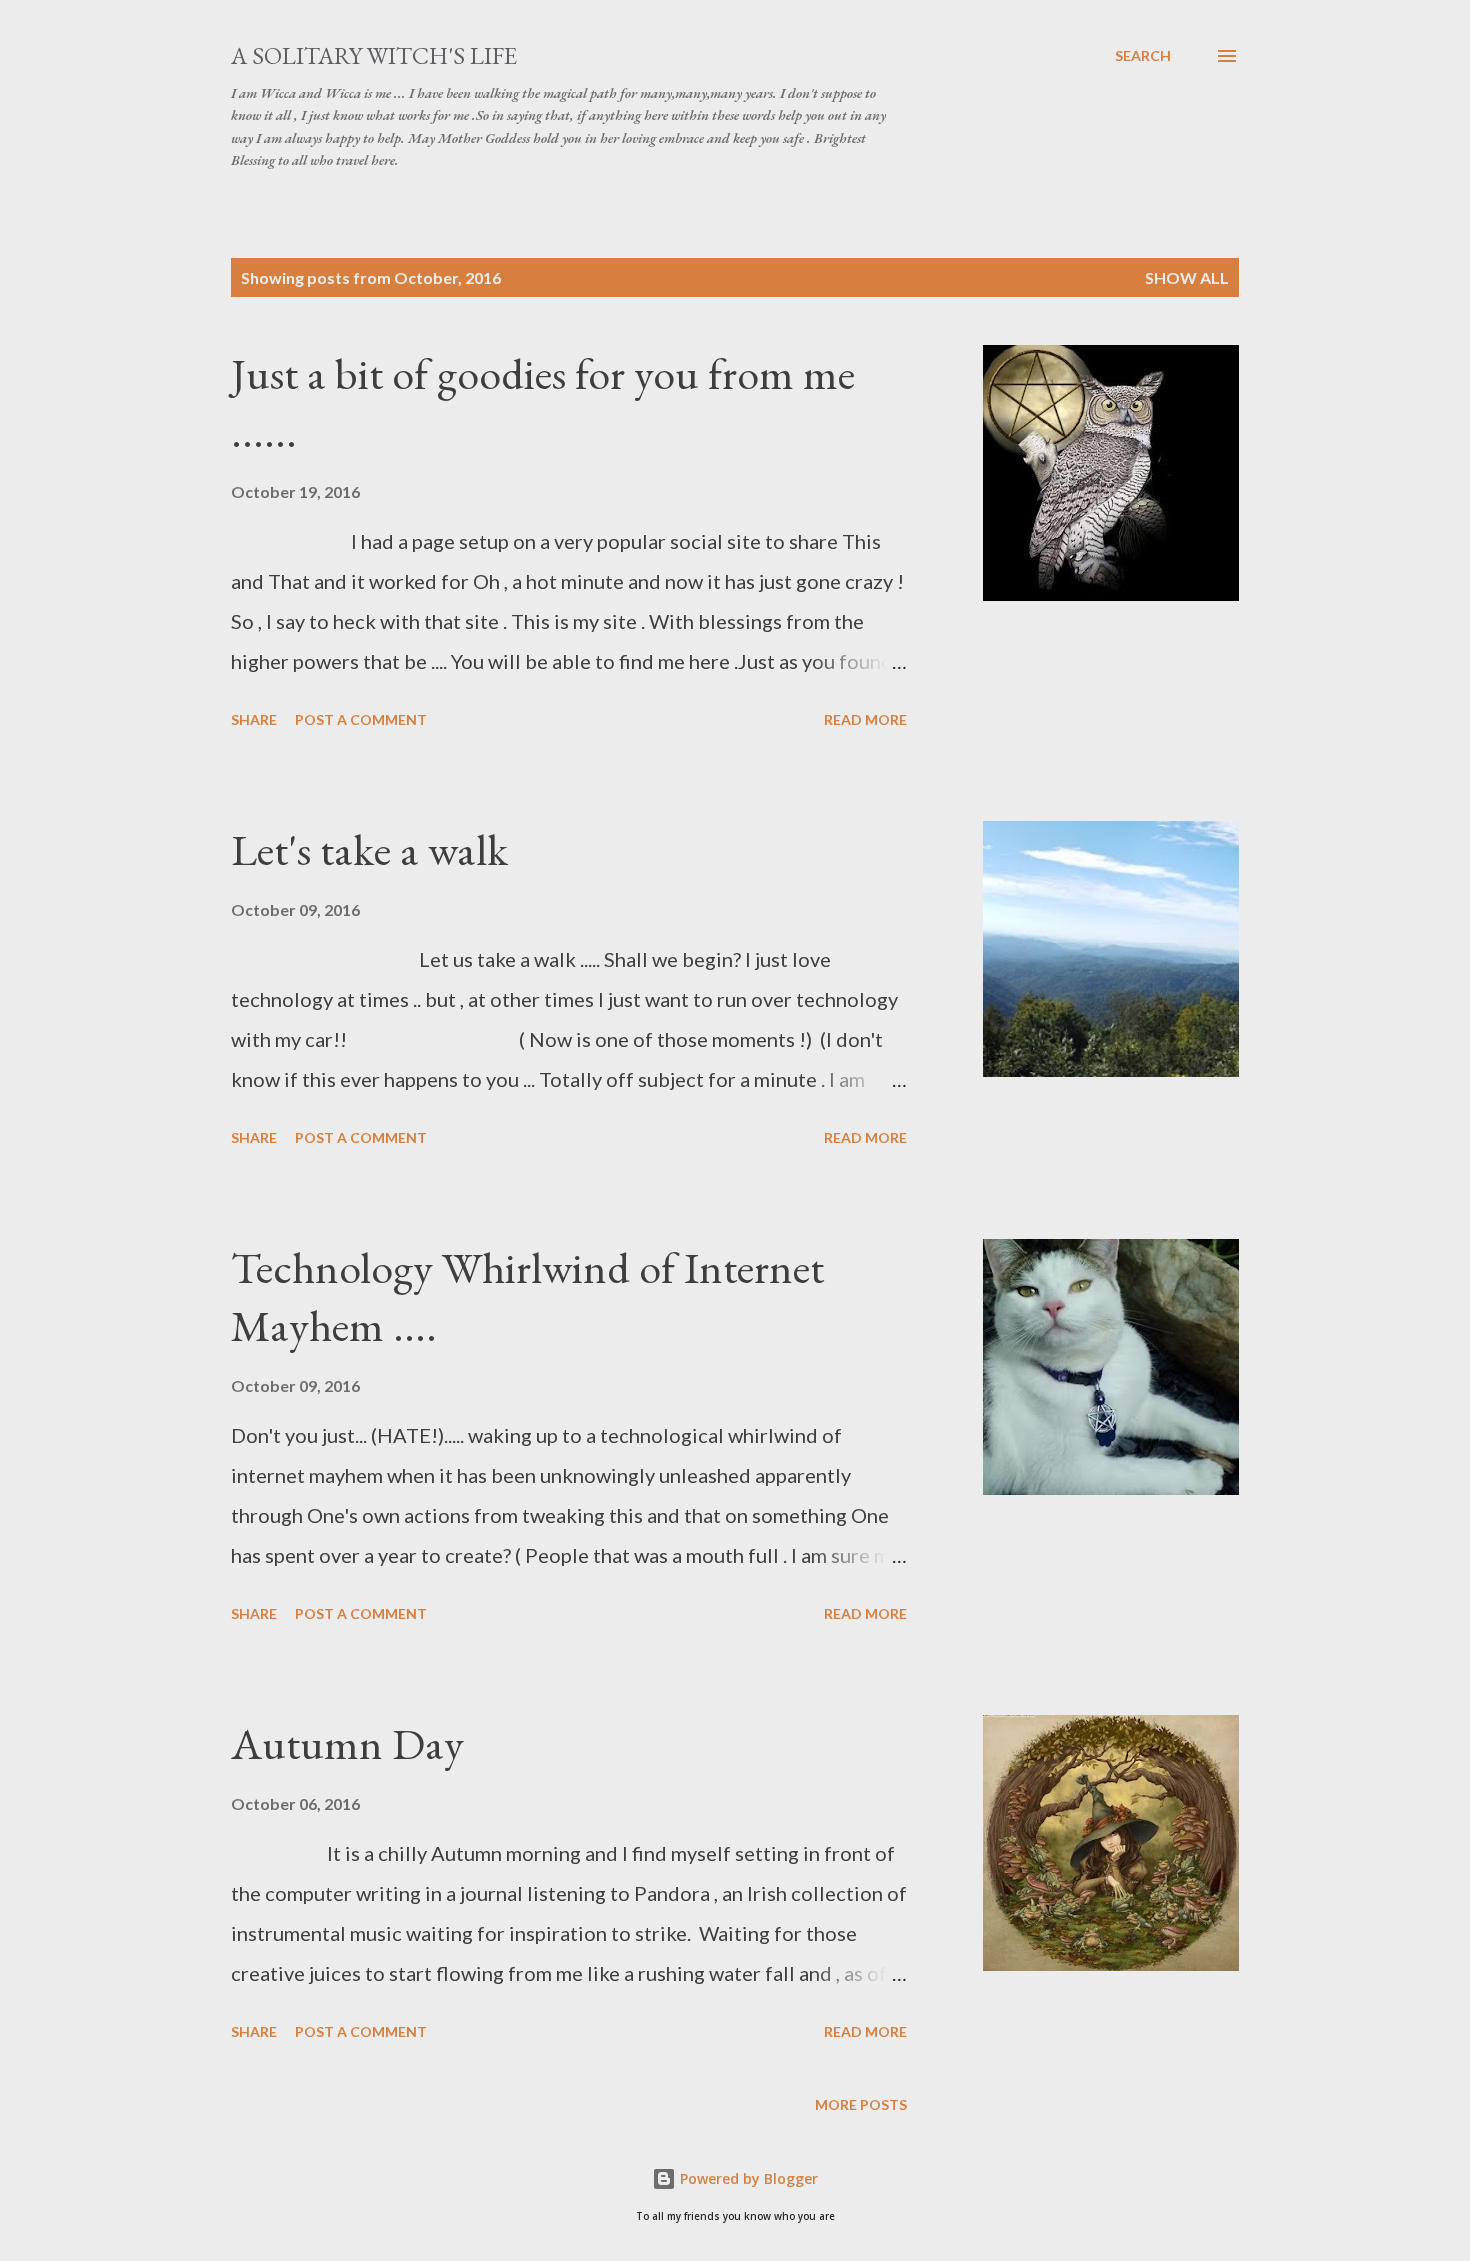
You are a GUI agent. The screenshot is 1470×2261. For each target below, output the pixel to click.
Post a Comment (361, 719)
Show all (1187, 277)
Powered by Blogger (747, 2178)
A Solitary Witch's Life (374, 55)
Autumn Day (347, 1743)
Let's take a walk (369, 849)
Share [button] (254, 719)
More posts (861, 2104)
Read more (865, 719)
